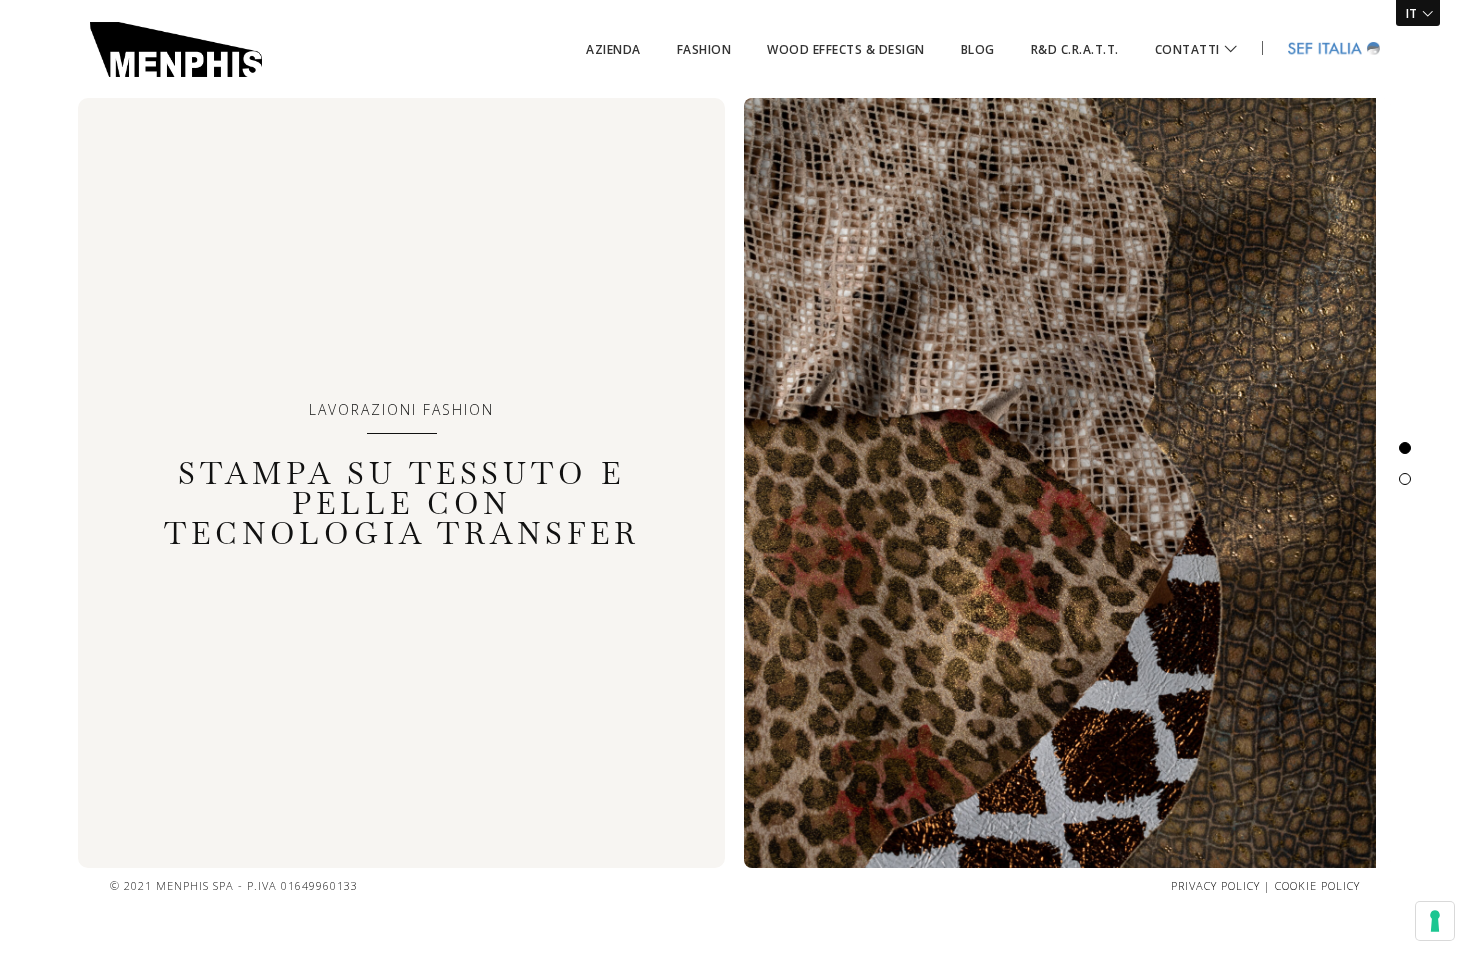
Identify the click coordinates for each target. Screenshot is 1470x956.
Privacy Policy (1215, 885)
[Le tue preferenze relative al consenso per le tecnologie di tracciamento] (1435, 921)
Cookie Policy (1317, 885)
